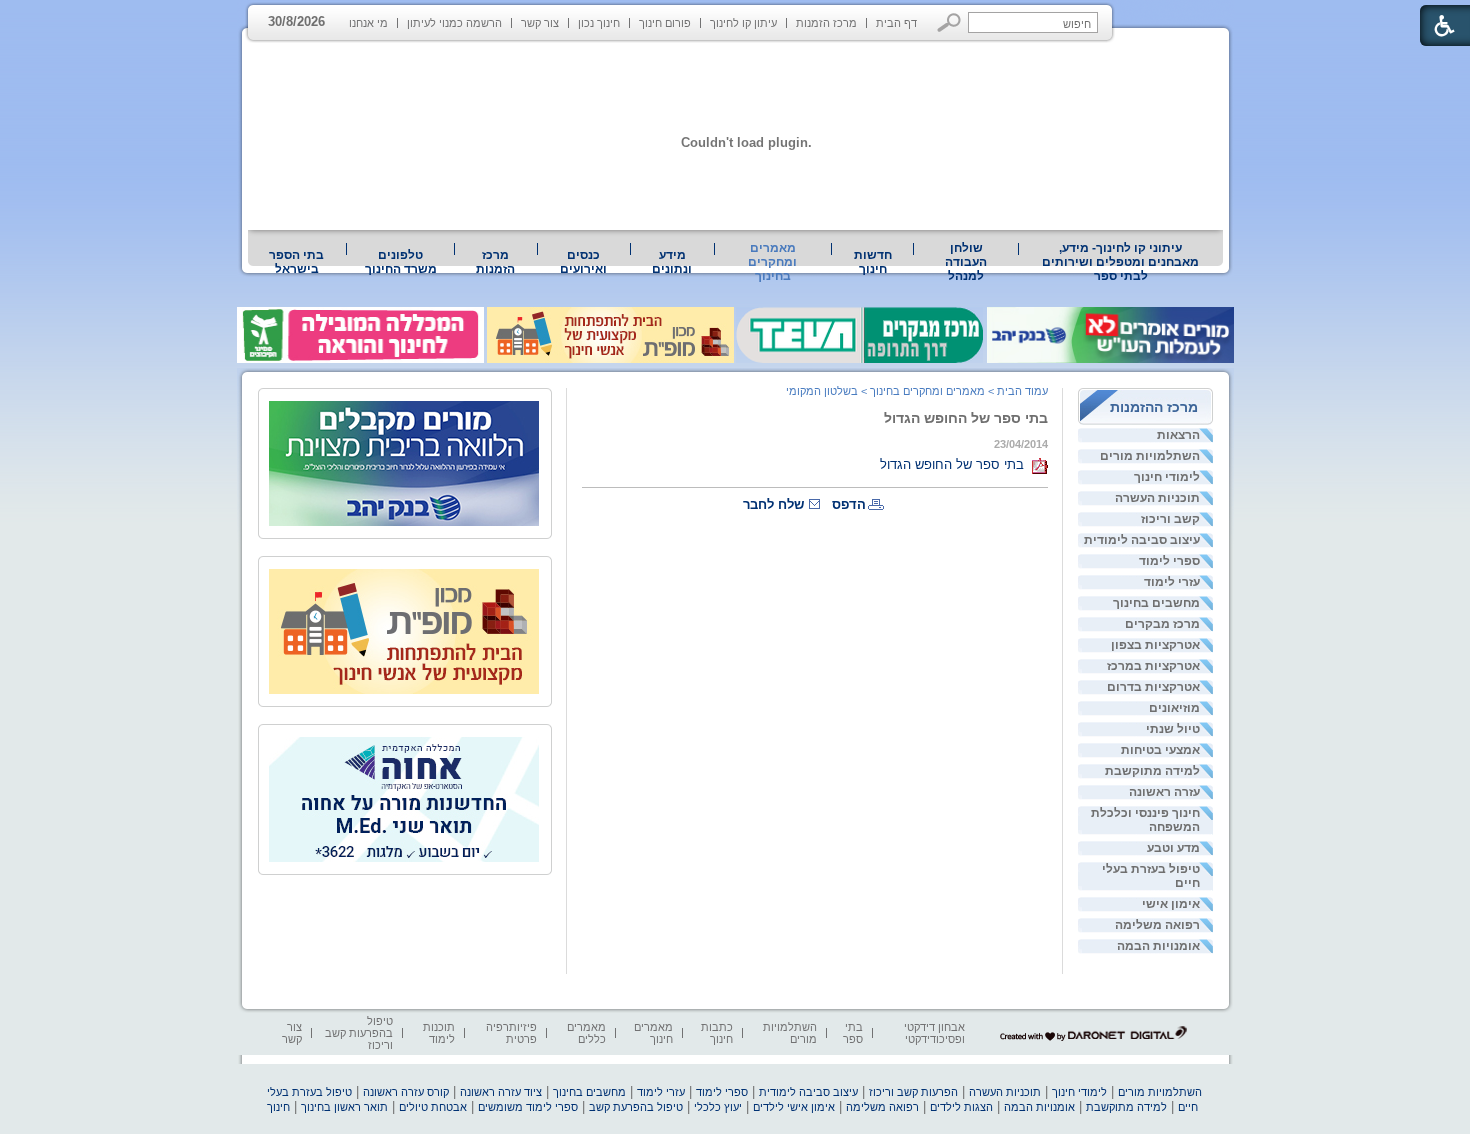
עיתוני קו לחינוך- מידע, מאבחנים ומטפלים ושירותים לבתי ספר (1120, 262)
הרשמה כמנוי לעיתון (454, 23)
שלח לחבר (773, 504)
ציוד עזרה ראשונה (501, 1092)
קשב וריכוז (1170, 519)
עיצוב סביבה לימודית (1142, 540)
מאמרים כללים (586, 1033)
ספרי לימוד (1169, 561)
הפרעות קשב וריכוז (913, 1092)
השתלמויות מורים (1150, 456)
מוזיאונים (1174, 708)
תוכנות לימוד (439, 1033)
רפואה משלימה (1157, 925)
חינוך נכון (599, 23)
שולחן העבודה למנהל (966, 262)
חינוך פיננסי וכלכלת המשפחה (1145, 820)
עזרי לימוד (1172, 582)
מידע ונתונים (672, 262)
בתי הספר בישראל (296, 262)
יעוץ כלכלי (718, 1107)
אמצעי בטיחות (1160, 750)
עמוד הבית (1022, 391)
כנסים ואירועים (583, 262)
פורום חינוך (665, 23)
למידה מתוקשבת (1152, 771)
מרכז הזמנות (826, 23)
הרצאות (1178, 435)
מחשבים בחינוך (1156, 603)
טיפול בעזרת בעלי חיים (1151, 876)
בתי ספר (853, 1033)
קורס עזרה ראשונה (406, 1092)
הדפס (849, 504)
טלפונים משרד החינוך (401, 262)
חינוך (278, 1107)
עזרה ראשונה (1164, 792)
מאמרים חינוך (653, 1033)
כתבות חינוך (717, 1033)
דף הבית (896, 23)
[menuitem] (1121, 262)
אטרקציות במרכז (1153, 666)
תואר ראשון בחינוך (344, 1107)
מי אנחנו (368, 23)
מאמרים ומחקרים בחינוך (772, 262)
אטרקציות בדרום (1153, 687)
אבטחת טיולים (433, 1107)
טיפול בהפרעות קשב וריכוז (359, 1033)
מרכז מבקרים (1162, 624)
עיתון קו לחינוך (743, 23)
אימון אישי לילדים (794, 1107)
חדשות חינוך (873, 262)
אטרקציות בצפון (1155, 645)
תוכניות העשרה (1157, 498)
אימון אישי (1171, 904)
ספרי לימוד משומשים (528, 1107)
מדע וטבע (1173, 848)
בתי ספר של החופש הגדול (966, 418)
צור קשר (540, 23)
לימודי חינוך (1167, 477)
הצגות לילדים (961, 1107)
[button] (949, 22)
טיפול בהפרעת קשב (636, 1107)
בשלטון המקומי (822, 391)
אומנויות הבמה (1158, 946)
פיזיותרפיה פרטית (511, 1033)
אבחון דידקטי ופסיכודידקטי (934, 1033)
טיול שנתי (1173, 729)
